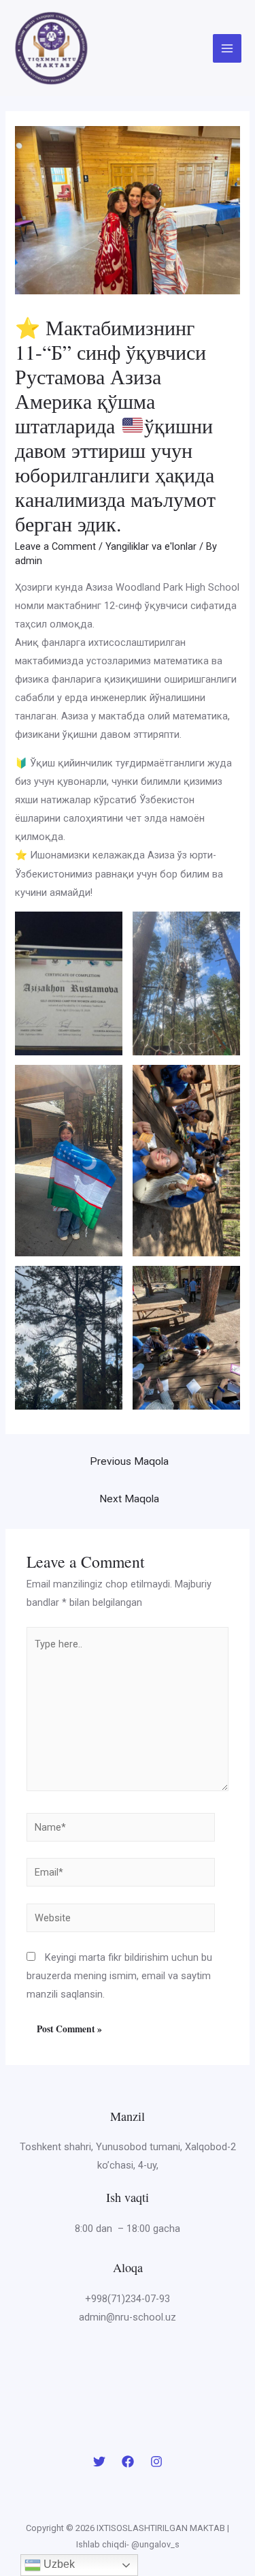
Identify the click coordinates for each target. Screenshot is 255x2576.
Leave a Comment (55, 546)
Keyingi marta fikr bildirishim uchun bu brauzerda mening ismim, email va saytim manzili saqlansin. (119, 1976)
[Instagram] (156, 2462)
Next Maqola (129, 1499)
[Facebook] (128, 2462)
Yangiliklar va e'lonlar (151, 546)
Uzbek (58, 2564)
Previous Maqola (129, 1461)
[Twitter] (99, 2462)
